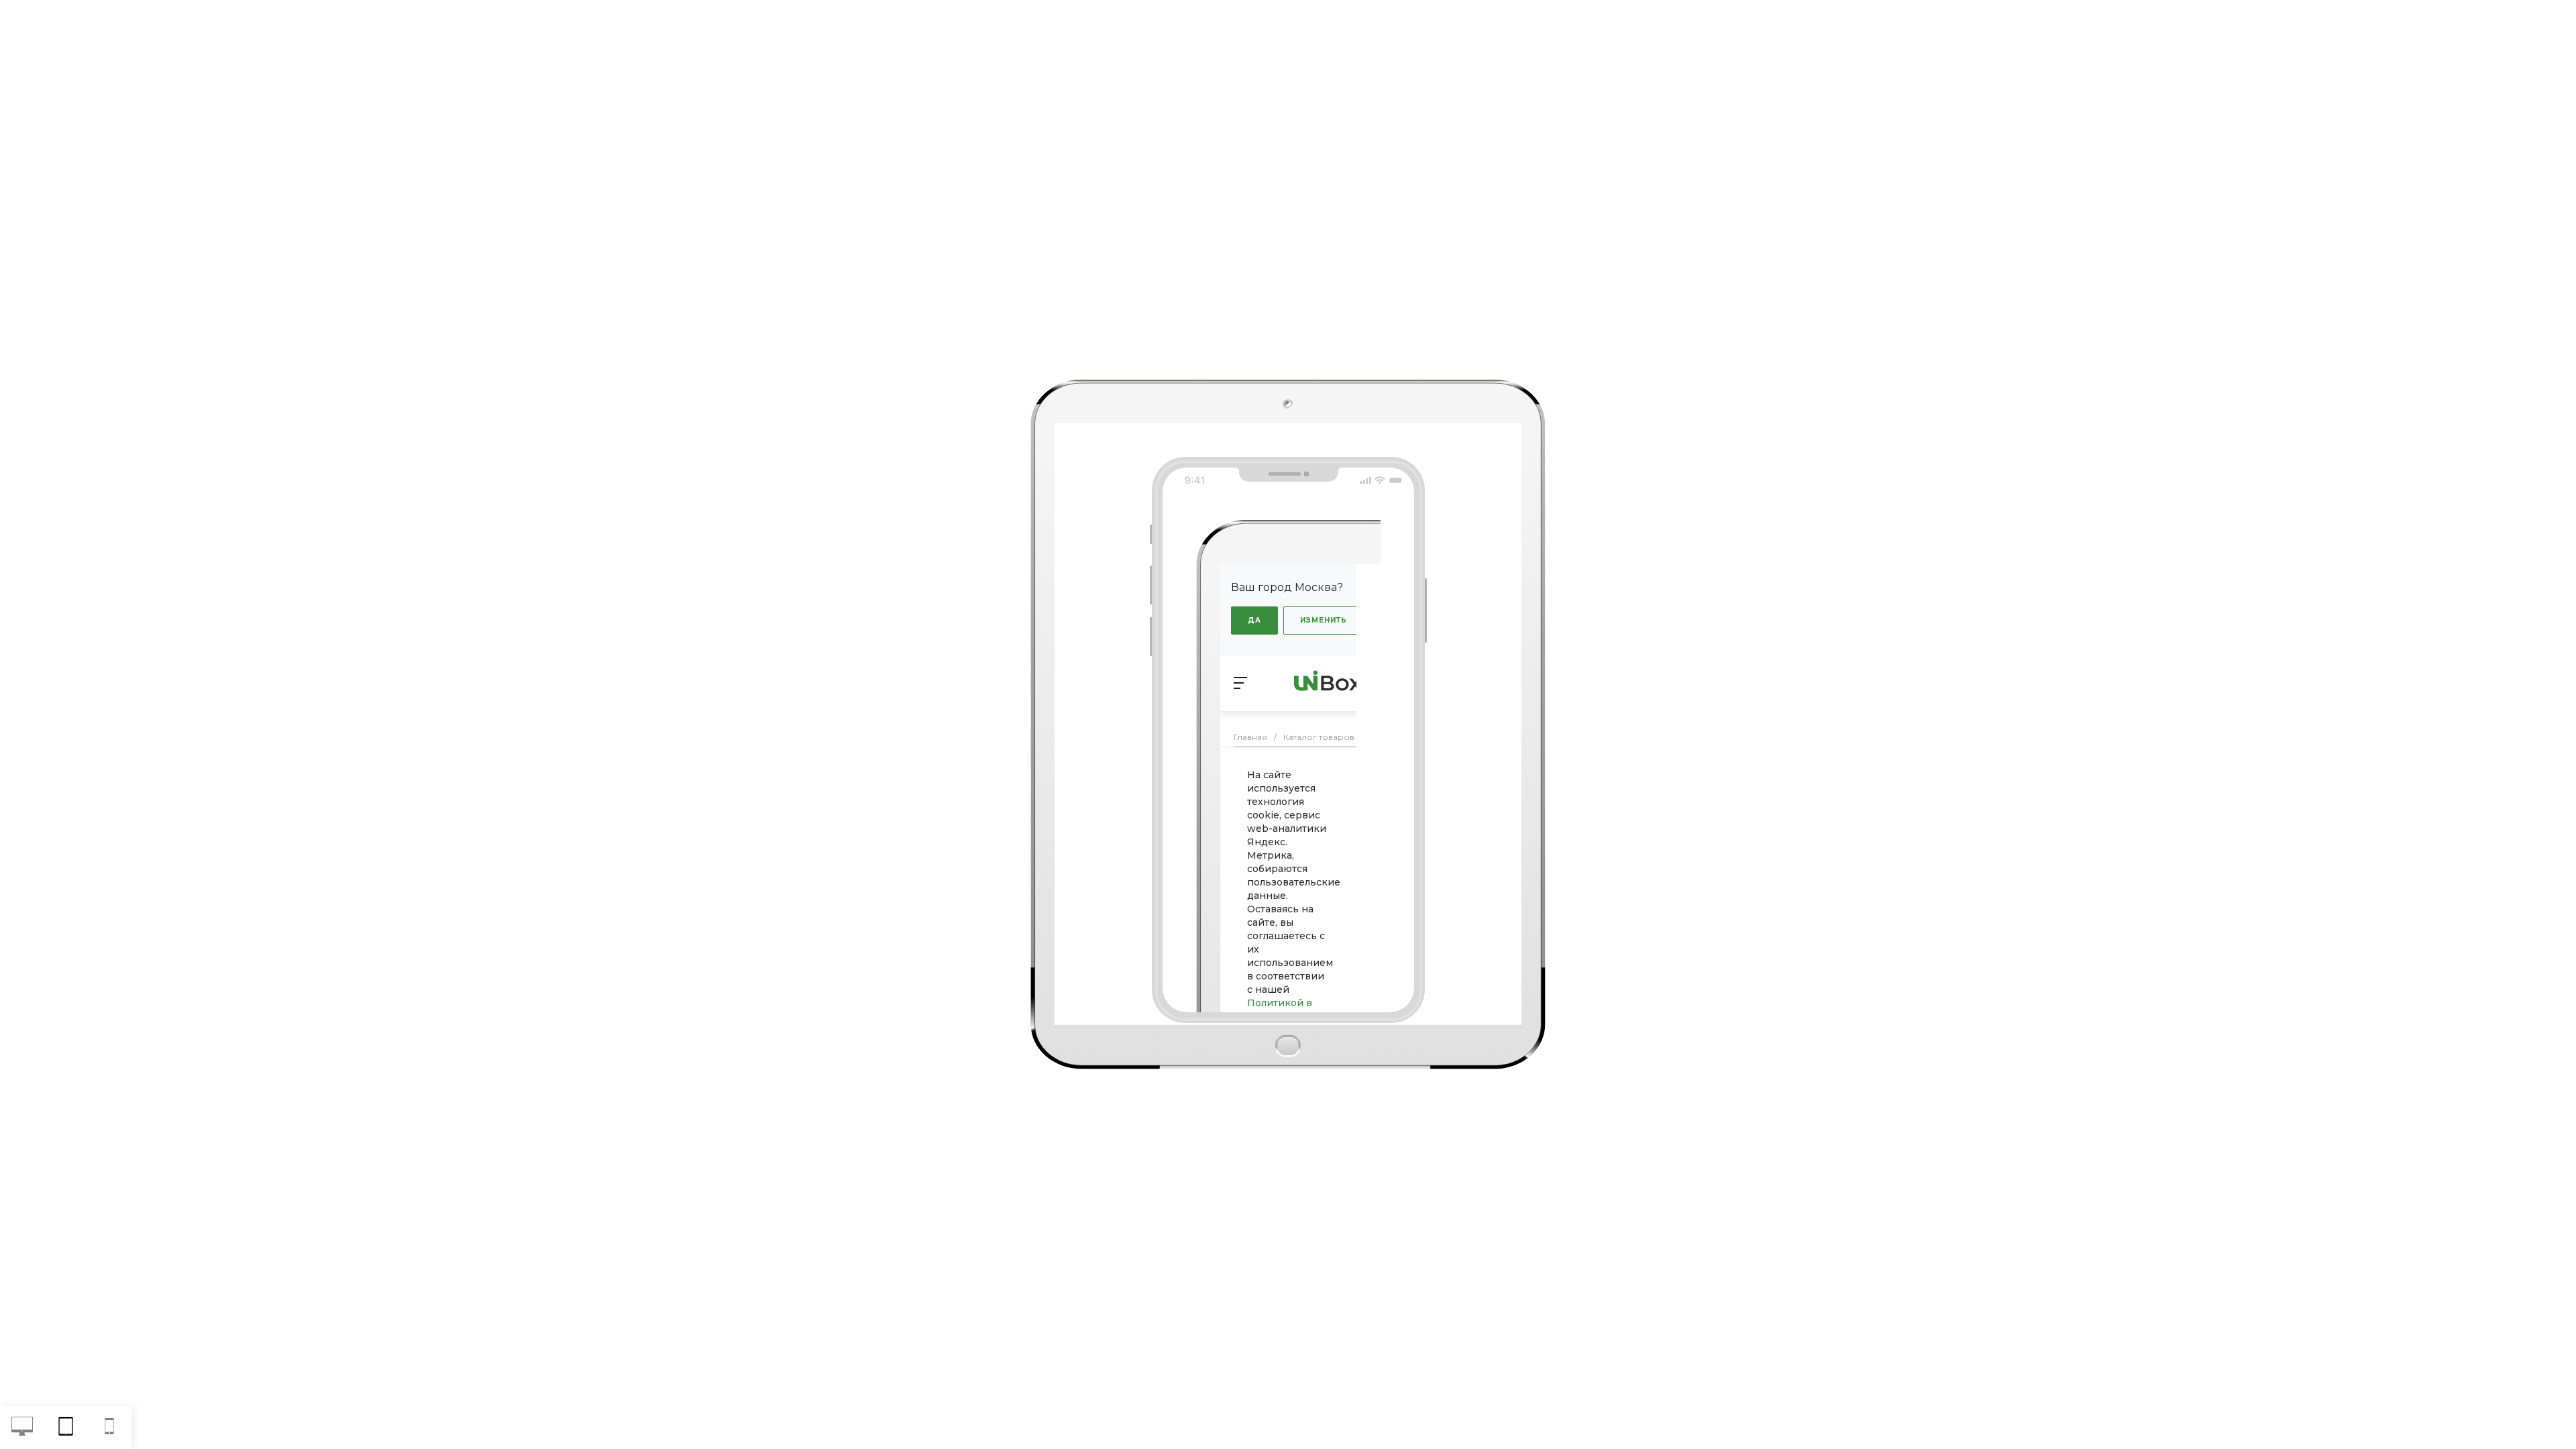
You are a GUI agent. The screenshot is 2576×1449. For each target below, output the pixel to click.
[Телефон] (110, 1428)
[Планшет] (65, 1428)
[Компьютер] (22, 1428)
